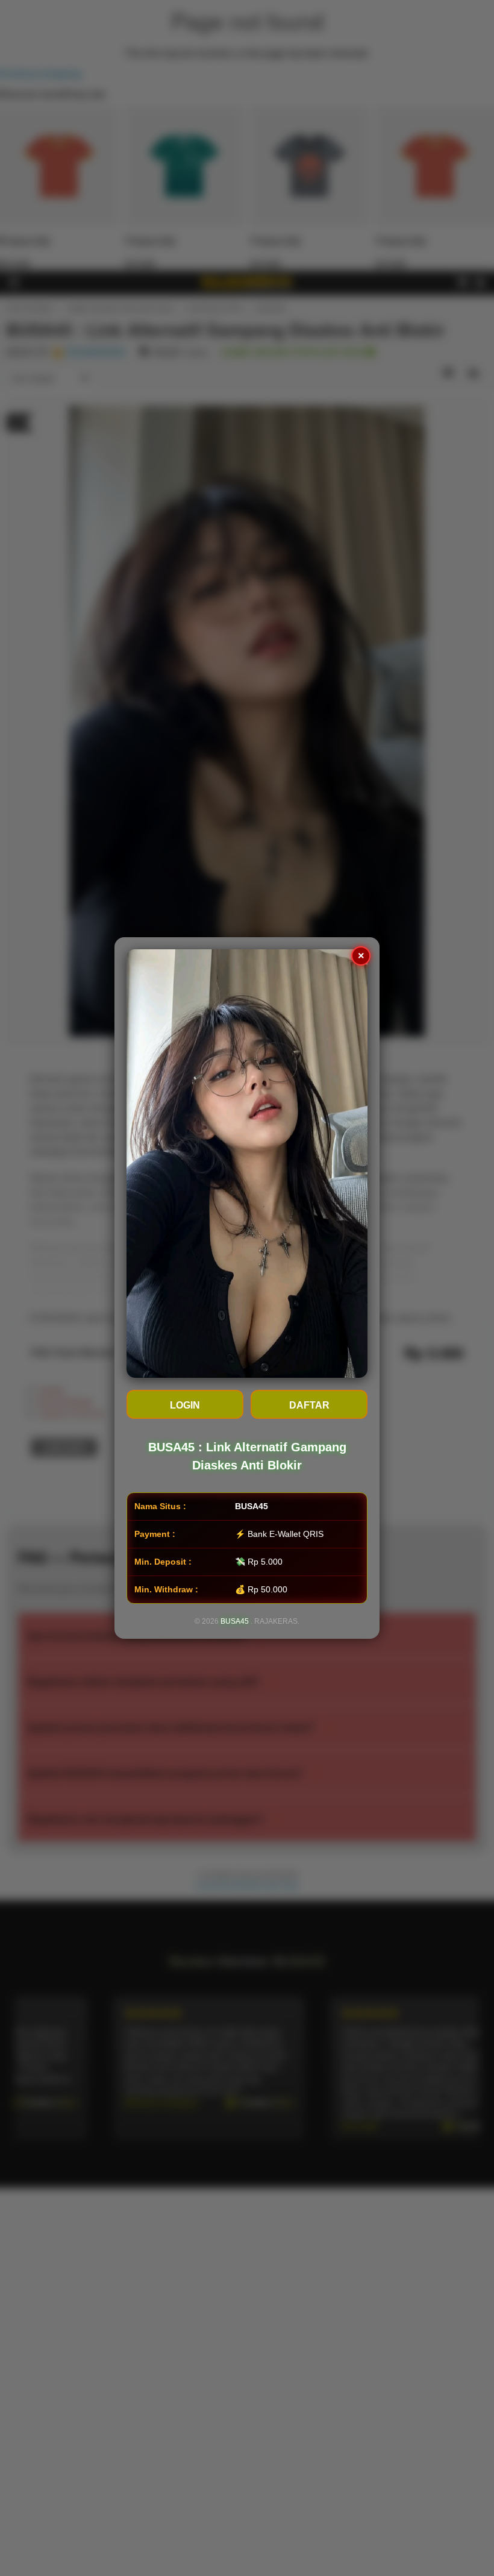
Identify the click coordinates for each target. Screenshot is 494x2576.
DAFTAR (309, 1405)
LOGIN (185, 1405)
